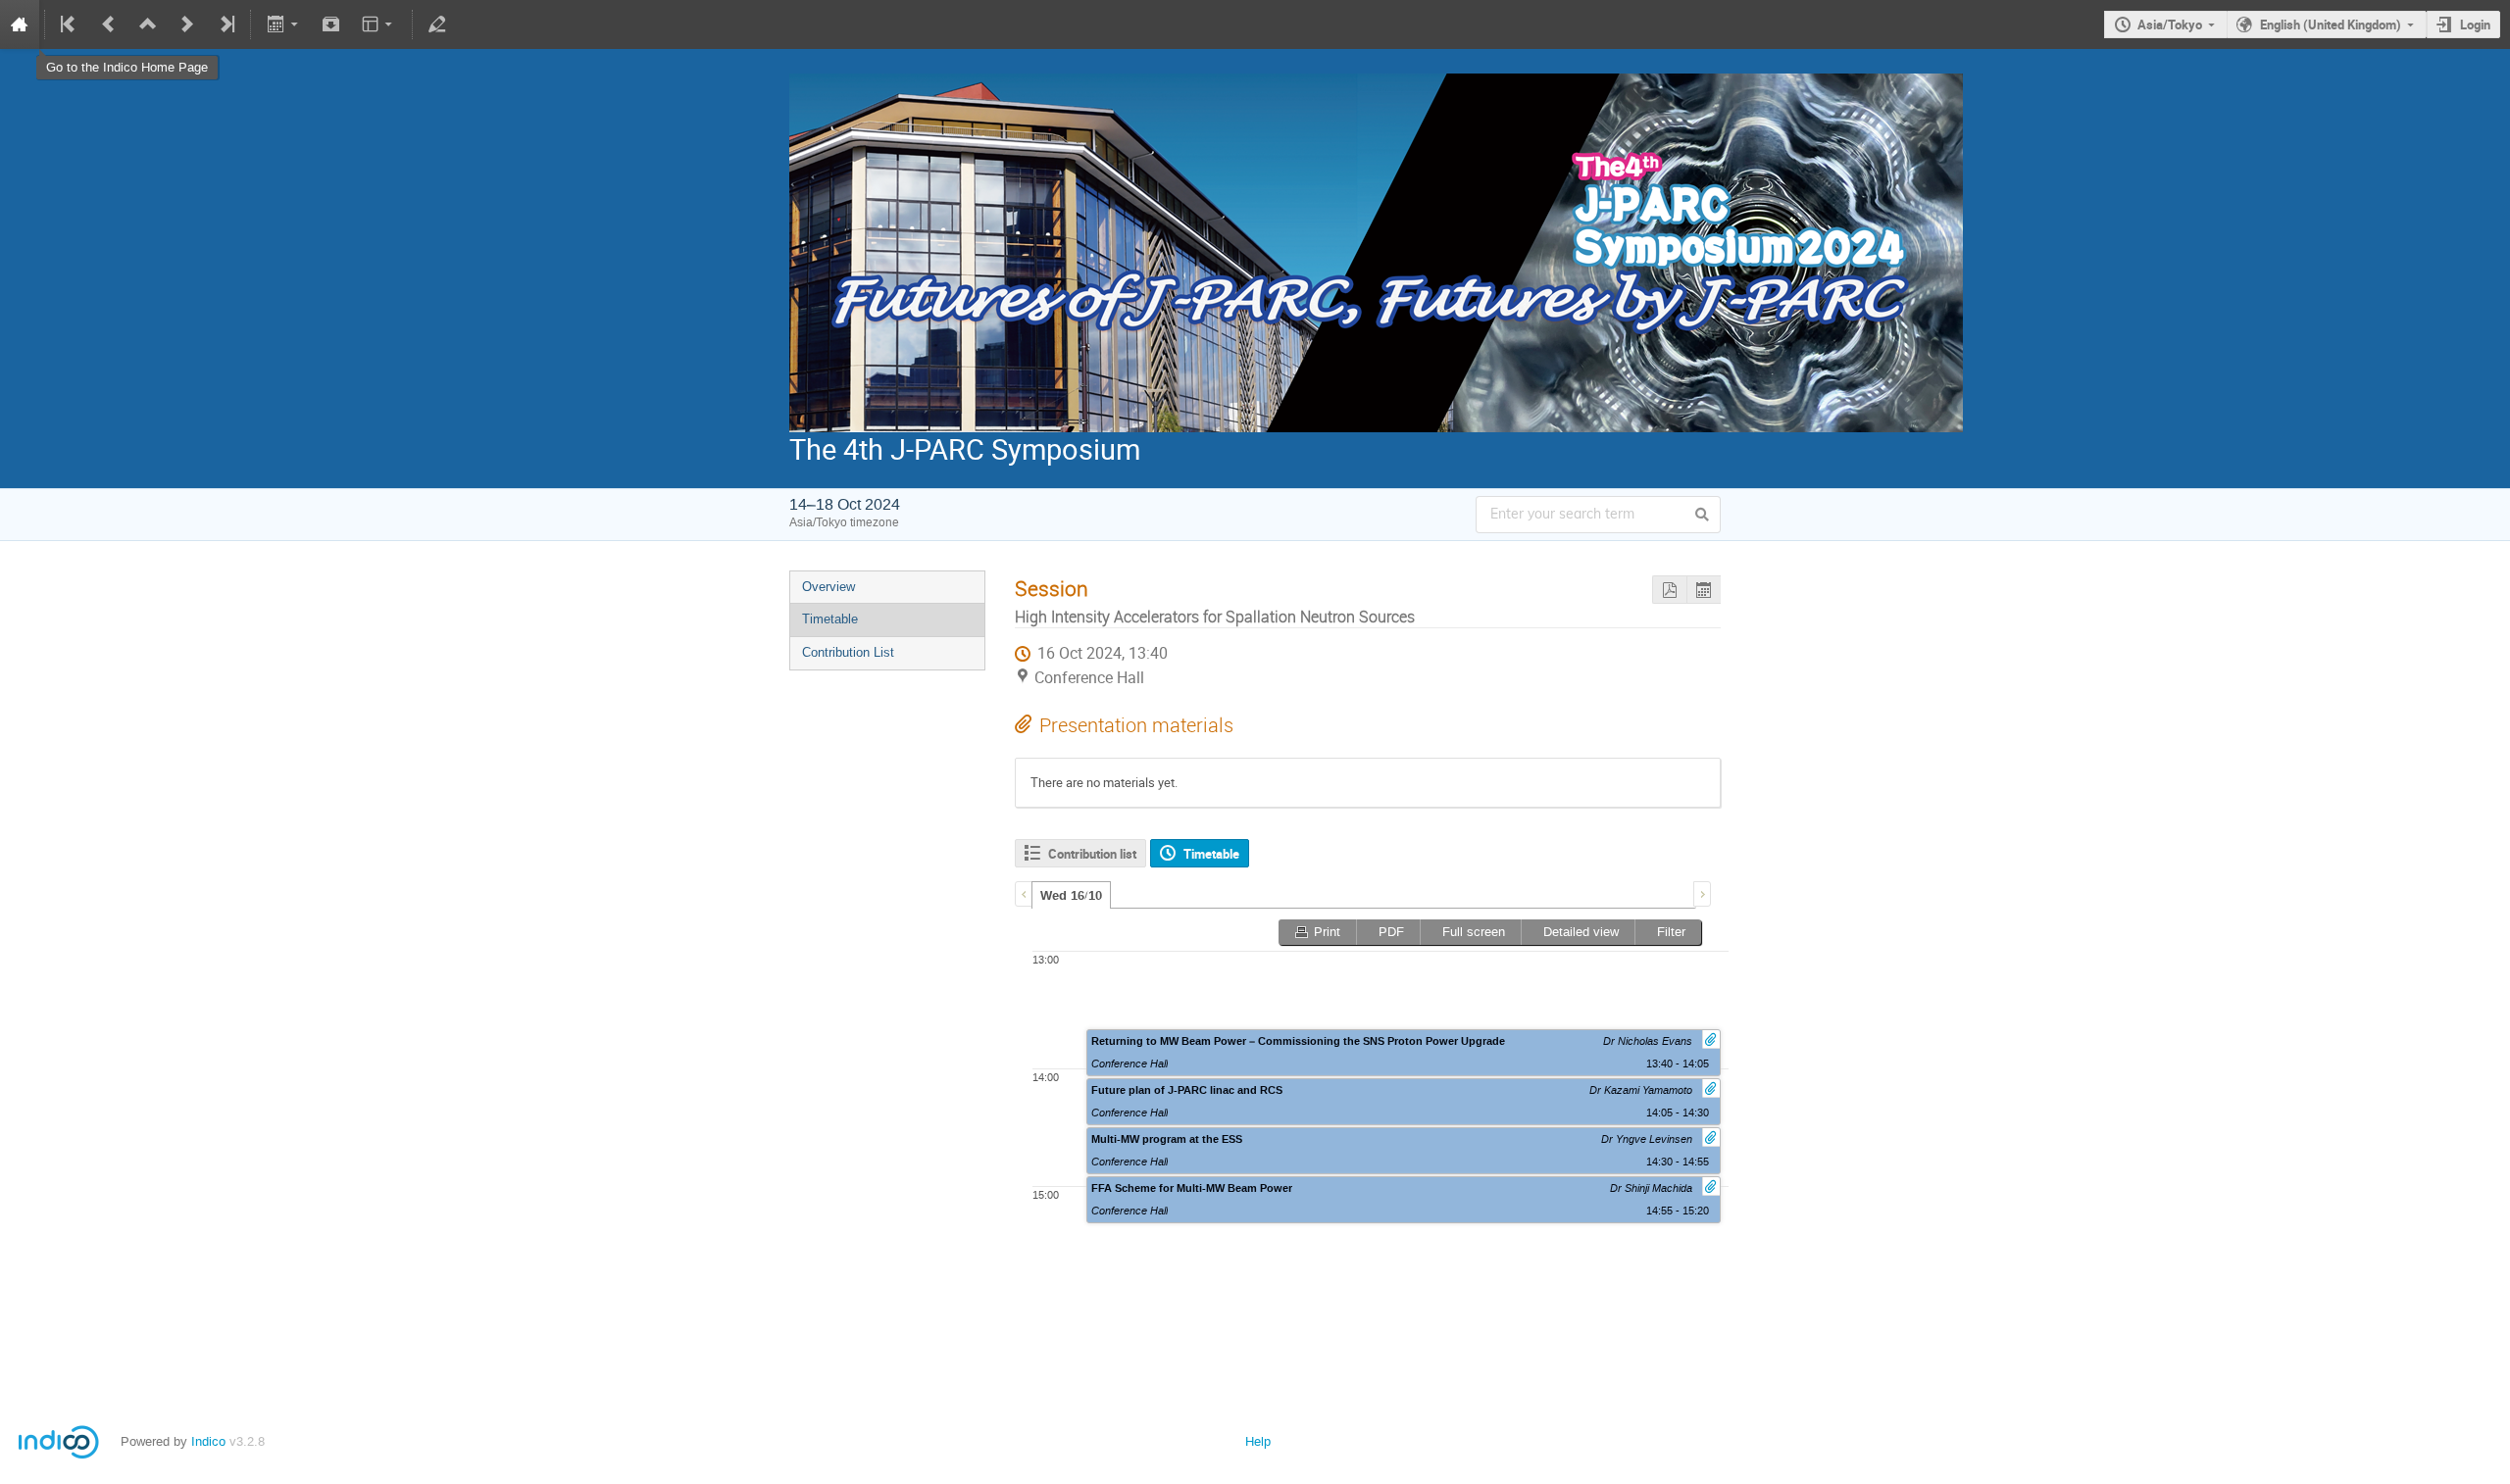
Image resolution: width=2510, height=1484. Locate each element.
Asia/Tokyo (2170, 25)
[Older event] (109, 25)
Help (1258, 1441)
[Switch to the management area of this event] (437, 25)
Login (2475, 25)
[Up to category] (148, 25)
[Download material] (331, 25)
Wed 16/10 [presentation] (1071, 896)
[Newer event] (187, 25)
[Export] (284, 25)
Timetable (830, 619)
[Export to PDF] (1669, 590)
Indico (208, 1441)
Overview (828, 587)
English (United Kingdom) (2331, 25)
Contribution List (848, 652)
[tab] (1071, 895)
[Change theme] (379, 25)
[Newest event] (226, 25)
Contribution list (1092, 854)
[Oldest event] (70, 25)
